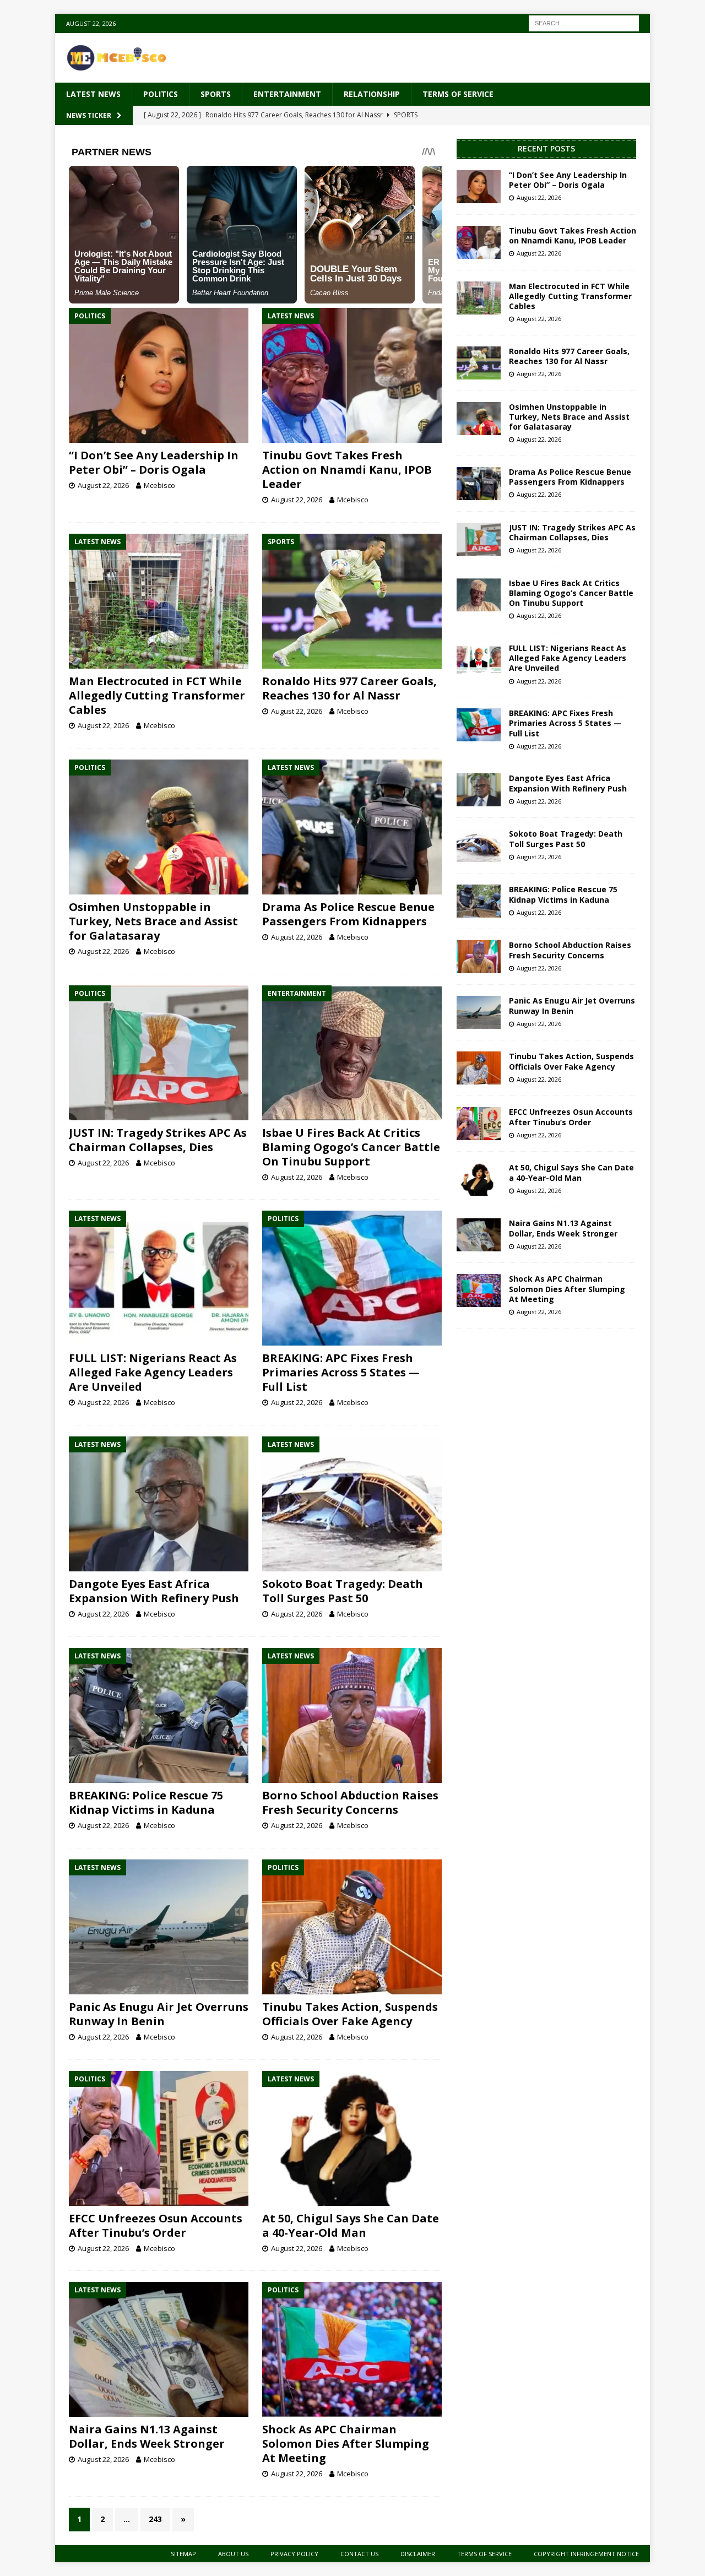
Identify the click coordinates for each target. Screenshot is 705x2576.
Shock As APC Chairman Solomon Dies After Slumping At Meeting (346, 2444)
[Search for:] (584, 22)
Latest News (93, 94)
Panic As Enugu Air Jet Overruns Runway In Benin (159, 2014)
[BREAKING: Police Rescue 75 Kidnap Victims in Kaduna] (159, 1715)
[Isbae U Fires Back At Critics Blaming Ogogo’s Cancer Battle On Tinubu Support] (352, 1053)
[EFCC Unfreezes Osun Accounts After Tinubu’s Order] (159, 2138)
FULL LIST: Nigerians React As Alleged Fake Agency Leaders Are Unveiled (153, 1372)
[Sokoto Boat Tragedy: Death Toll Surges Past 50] (352, 1504)
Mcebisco (159, 485)
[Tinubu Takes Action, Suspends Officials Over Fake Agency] (352, 1927)
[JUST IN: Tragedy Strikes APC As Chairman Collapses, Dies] (159, 1053)
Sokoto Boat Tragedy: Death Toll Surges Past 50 (343, 1591)
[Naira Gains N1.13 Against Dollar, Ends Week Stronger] (159, 2349)
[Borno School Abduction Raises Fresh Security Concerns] (352, 1715)
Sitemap (183, 2554)
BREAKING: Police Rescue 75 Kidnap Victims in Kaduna (146, 1802)
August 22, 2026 (103, 485)
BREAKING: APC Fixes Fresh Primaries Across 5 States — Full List (341, 1372)
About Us (233, 2554)
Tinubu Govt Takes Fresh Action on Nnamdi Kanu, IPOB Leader (347, 470)
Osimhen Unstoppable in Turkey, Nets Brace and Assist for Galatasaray (153, 921)
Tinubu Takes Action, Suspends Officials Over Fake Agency (350, 2014)
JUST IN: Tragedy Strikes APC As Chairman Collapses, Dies (158, 1140)
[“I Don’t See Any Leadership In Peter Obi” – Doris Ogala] (159, 375)
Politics (161, 94)
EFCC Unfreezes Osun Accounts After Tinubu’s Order (156, 2225)
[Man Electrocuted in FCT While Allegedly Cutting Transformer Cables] (159, 601)
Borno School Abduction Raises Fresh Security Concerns (350, 1802)
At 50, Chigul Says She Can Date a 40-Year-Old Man (351, 2225)
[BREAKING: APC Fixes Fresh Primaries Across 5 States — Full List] (352, 1278)
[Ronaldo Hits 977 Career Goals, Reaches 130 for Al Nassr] (352, 601)
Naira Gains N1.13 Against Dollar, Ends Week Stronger (147, 2436)
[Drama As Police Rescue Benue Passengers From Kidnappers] (352, 827)
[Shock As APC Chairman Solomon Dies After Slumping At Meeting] (352, 2349)
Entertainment (287, 94)
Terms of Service (458, 94)
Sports (216, 94)
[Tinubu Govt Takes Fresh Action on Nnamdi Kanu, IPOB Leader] (352, 375)
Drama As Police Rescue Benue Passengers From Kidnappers (348, 914)
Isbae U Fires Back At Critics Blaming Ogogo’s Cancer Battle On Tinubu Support (351, 1147)
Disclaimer (418, 2554)
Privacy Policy (294, 2554)
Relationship (372, 94)
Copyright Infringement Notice (586, 2554)
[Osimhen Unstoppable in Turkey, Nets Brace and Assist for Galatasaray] (159, 827)
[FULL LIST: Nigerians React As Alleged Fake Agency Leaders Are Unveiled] (159, 1278)
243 (155, 2519)
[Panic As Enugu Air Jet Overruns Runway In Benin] (159, 1927)
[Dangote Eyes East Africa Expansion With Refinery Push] (159, 1504)
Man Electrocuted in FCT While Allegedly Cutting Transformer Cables (157, 695)
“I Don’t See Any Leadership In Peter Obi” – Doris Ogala (154, 462)
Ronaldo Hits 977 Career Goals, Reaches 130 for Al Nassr (349, 688)
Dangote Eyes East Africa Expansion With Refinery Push (154, 1591)
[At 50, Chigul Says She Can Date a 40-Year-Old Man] (352, 2138)
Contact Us (359, 2554)
